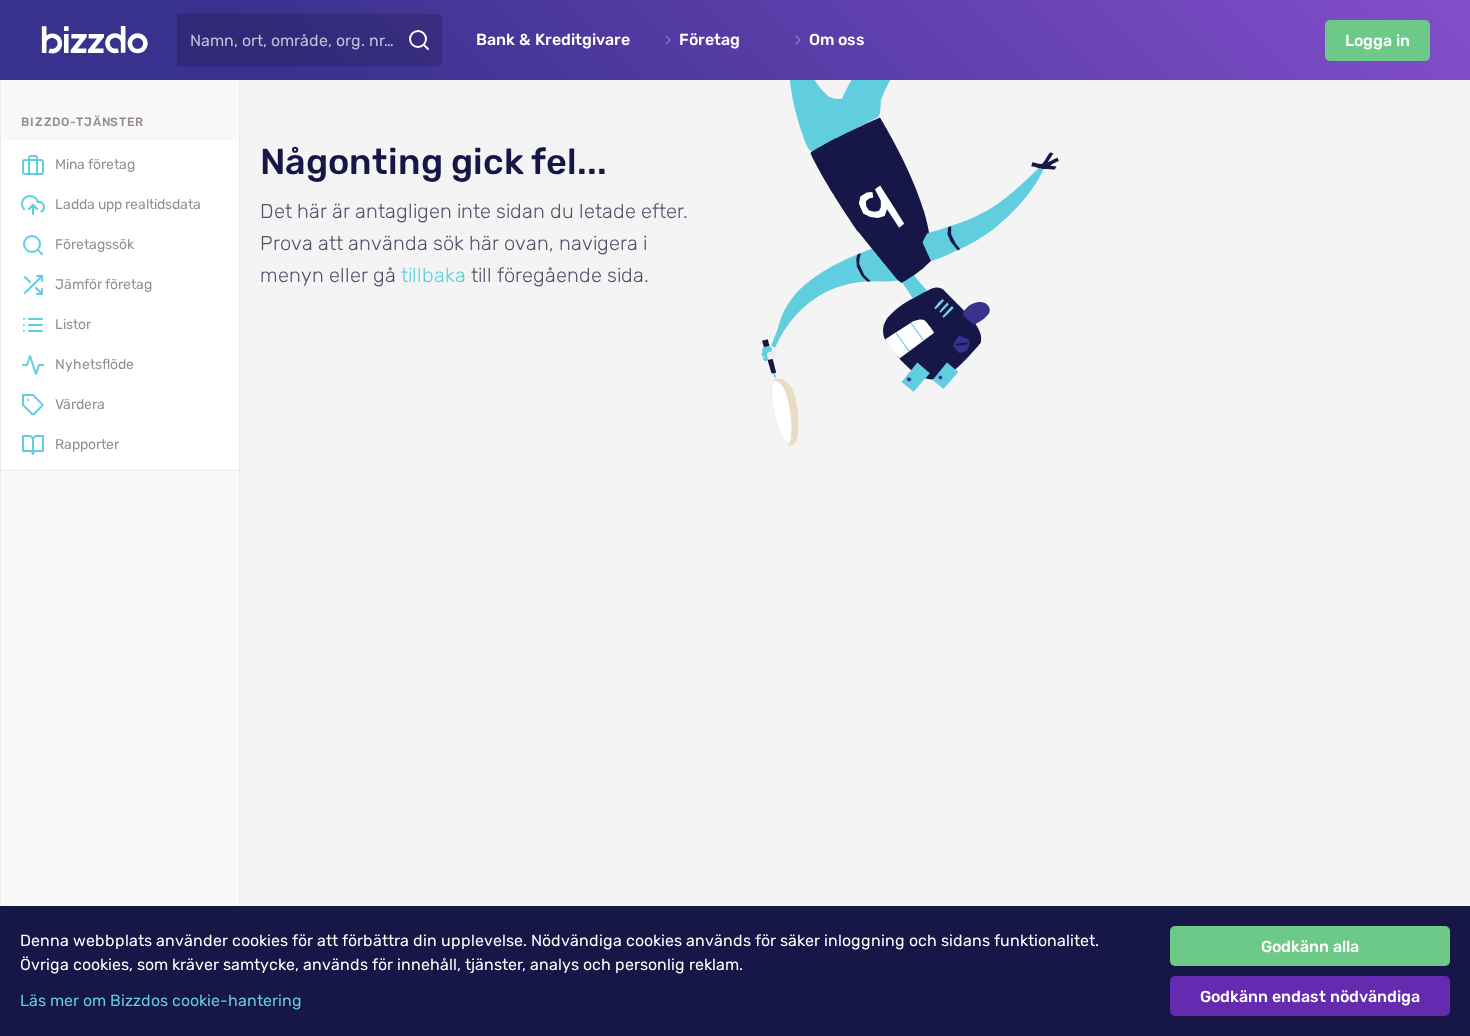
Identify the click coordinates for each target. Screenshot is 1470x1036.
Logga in (1377, 40)
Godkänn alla (1310, 946)
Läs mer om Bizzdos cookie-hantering (161, 1000)
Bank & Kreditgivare (553, 40)
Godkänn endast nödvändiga (1310, 996)
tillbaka (433, 275)
